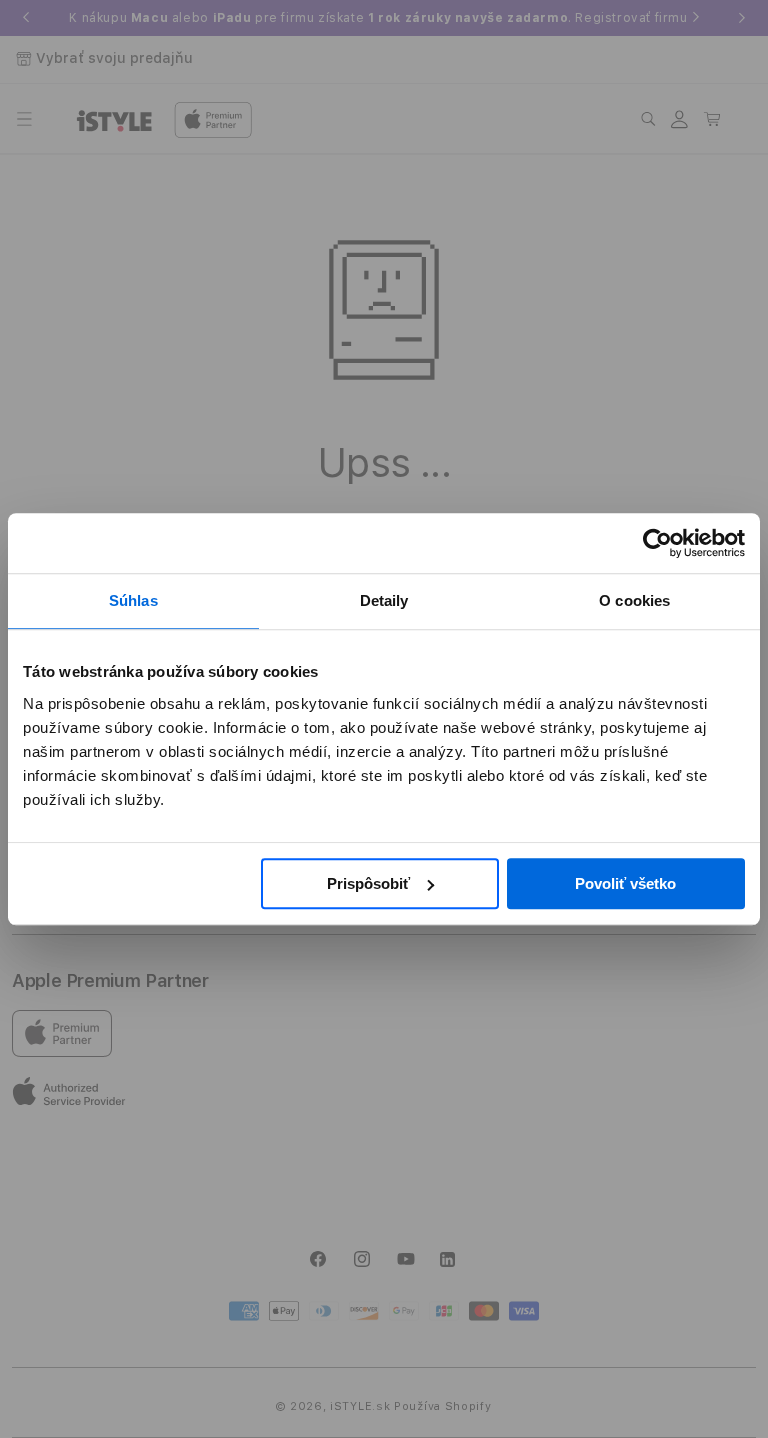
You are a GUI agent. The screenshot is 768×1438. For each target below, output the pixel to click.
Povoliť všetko (625, 883)
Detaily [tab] (384, 600)
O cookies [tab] (634, 600)
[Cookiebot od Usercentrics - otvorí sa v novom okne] (657, 543)
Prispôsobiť (368, 883)
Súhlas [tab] (133, 600)
